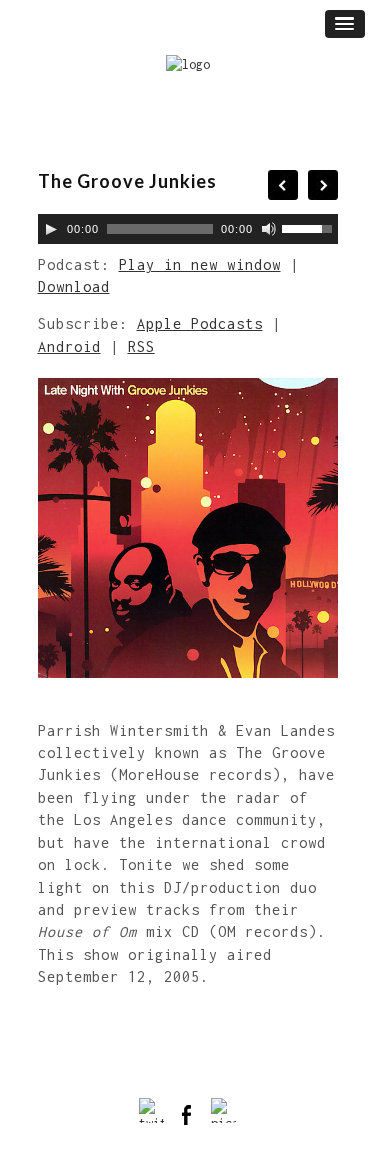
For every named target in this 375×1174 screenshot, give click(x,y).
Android (69, 346)
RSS (141, 346)
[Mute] (269, 229)
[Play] (51, 229)
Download (74, 286)
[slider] (310, 227)
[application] (188, 229)
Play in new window (200, 264)
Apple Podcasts (200, 323)
